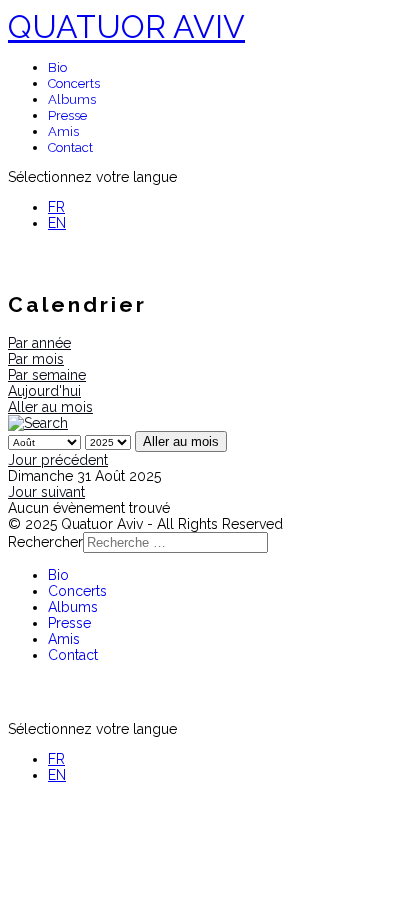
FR (56, 207)
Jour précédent (58, 460)
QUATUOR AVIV (126, 26)
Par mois (36, 359)
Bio (57, 67)
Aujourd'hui (44, 391)
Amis (63, 131)
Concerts (74, 83)
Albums (72, 99)
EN (57, 223)
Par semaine (47, 375)
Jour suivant (46, 492)
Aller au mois (50, 407)
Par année (39, 343)
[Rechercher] (38, 423)
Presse (67, 115)
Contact (70, 147)
